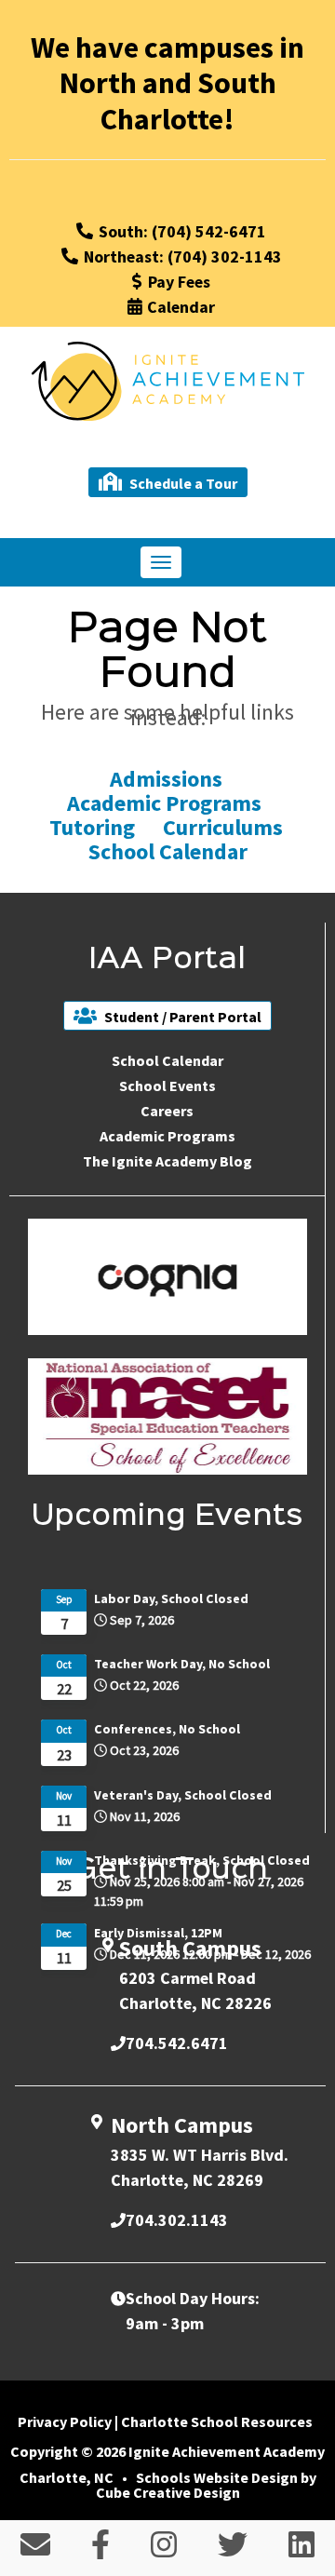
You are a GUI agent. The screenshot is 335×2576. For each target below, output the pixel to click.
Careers (167, 1111)
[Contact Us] (35, 2550)
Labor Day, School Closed (171, 1598)
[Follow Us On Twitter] (233, 2550)
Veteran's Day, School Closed (183, 1795)
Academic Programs (167, 803)
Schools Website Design (217, 2477)
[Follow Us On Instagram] (164, 2550)
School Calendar (168, 851)
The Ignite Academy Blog (167, 1161)
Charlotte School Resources (217, 2421)
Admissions (168, 779)
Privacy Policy (65, 2421)
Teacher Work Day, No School (182, 1664)
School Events (167, 1086)
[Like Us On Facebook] (100, 2550)
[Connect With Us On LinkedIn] (301, 2550)
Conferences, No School (167, 1729)
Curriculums (223, 827)
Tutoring (92, 827)
